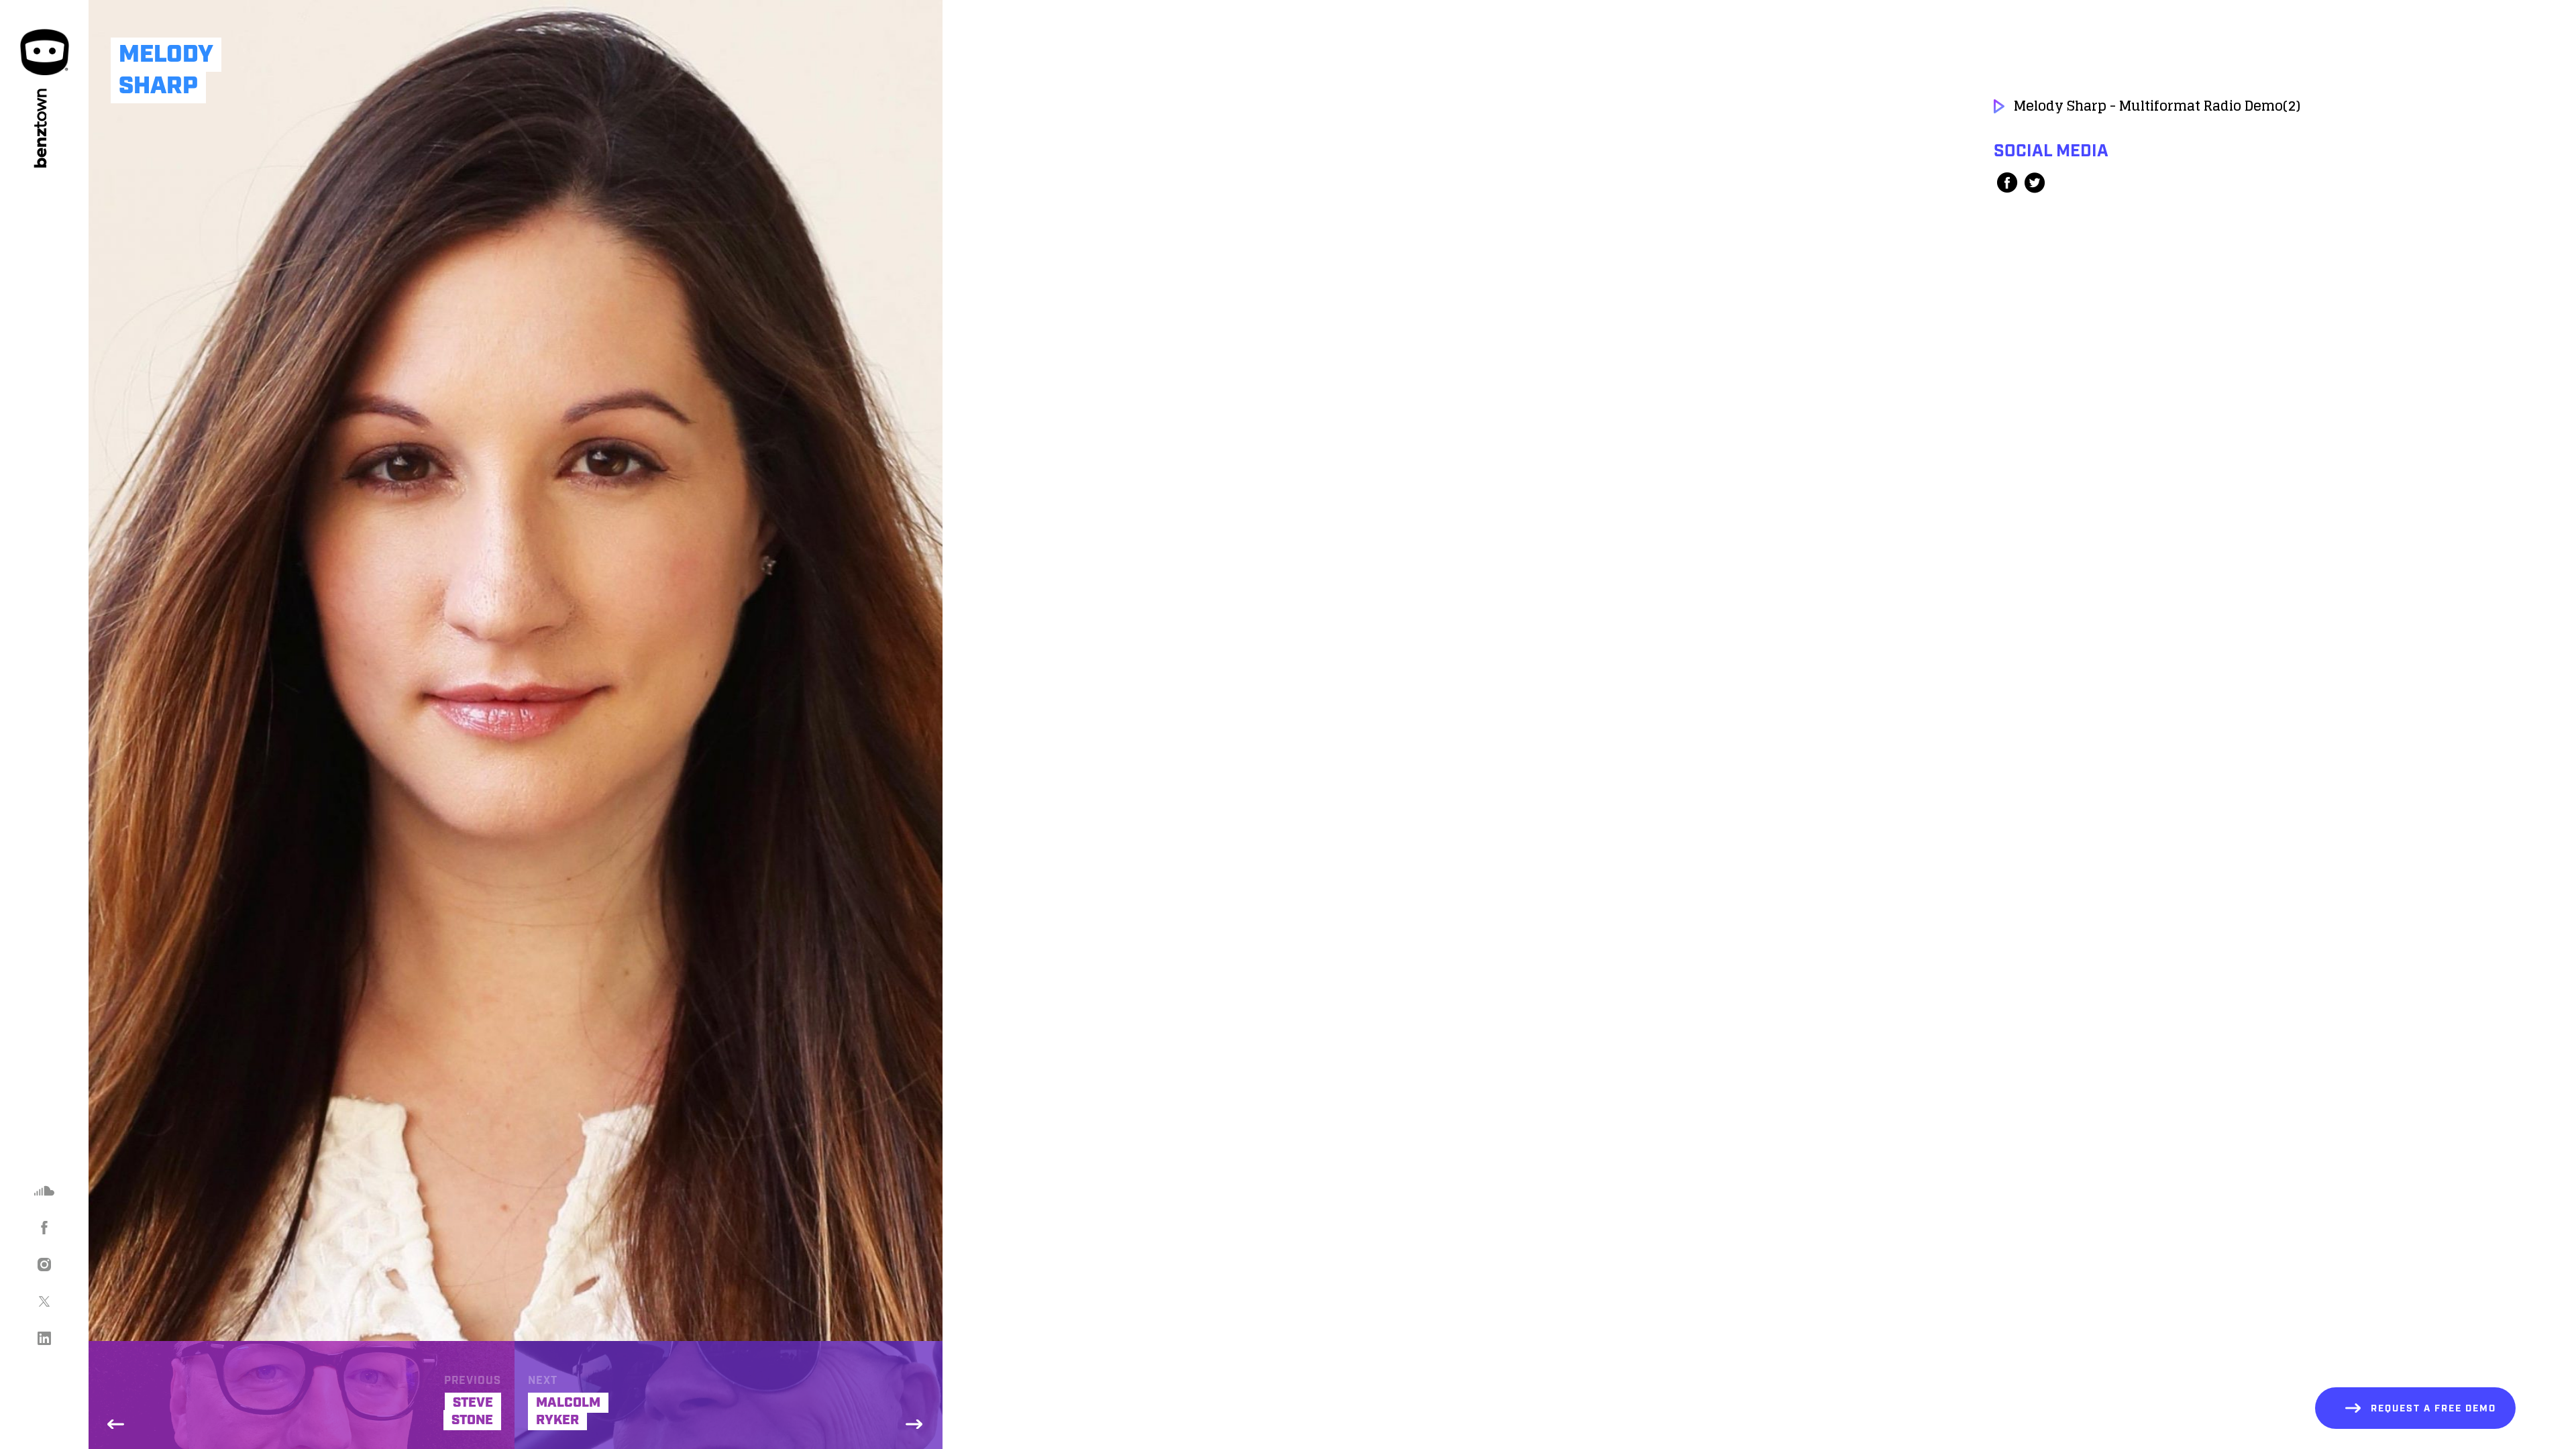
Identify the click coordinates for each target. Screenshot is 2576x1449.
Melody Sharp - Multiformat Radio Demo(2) (2157, 106)
